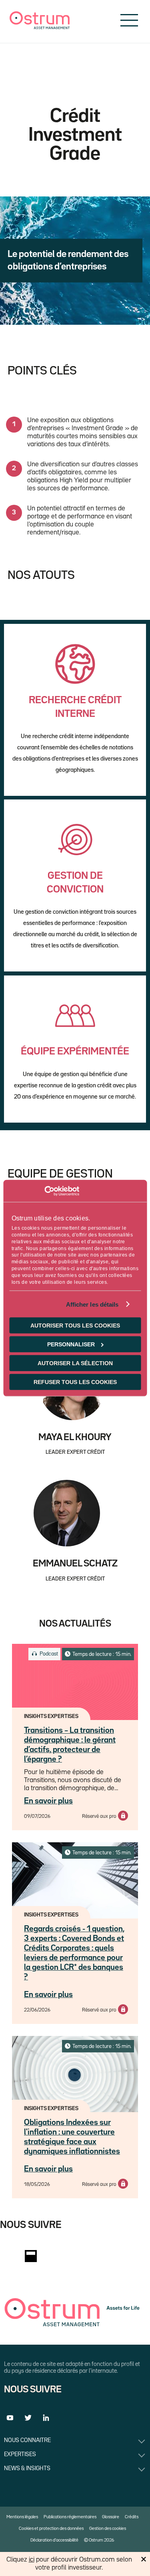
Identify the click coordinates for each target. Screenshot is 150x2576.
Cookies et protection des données (51, 2529)
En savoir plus (48, 1801)
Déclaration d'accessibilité (54, 2540)
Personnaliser (71, 1344)
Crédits (132, 2517)
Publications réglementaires (70, 2517)
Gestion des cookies (108, 2529)
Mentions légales (22, 2517)
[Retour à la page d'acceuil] (40, 27)
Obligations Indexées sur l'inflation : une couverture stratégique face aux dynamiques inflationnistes (72, 2137)
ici (32, 2560)
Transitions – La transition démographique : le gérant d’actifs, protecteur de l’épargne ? (70, 1745)
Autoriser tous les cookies (75, 1325)
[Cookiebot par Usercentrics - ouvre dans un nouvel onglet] (44, 1191)
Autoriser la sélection (75, 1363)
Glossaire (111, 2517)
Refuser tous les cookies (75, 1382)
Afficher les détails (92, 1304)
